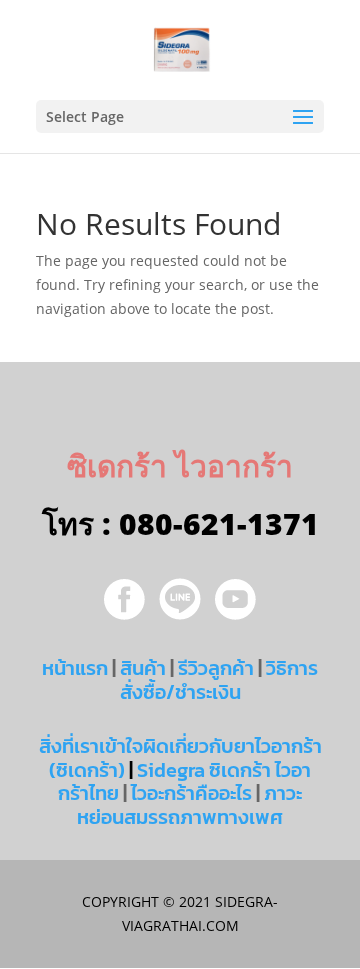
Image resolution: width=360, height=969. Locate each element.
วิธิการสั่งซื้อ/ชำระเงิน (219, 680)
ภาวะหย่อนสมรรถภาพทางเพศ (189, 805)
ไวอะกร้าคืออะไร (191, 793)
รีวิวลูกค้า (216, 668)
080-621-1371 (219, 523)
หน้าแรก (75, 668)
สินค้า (143, 668)
